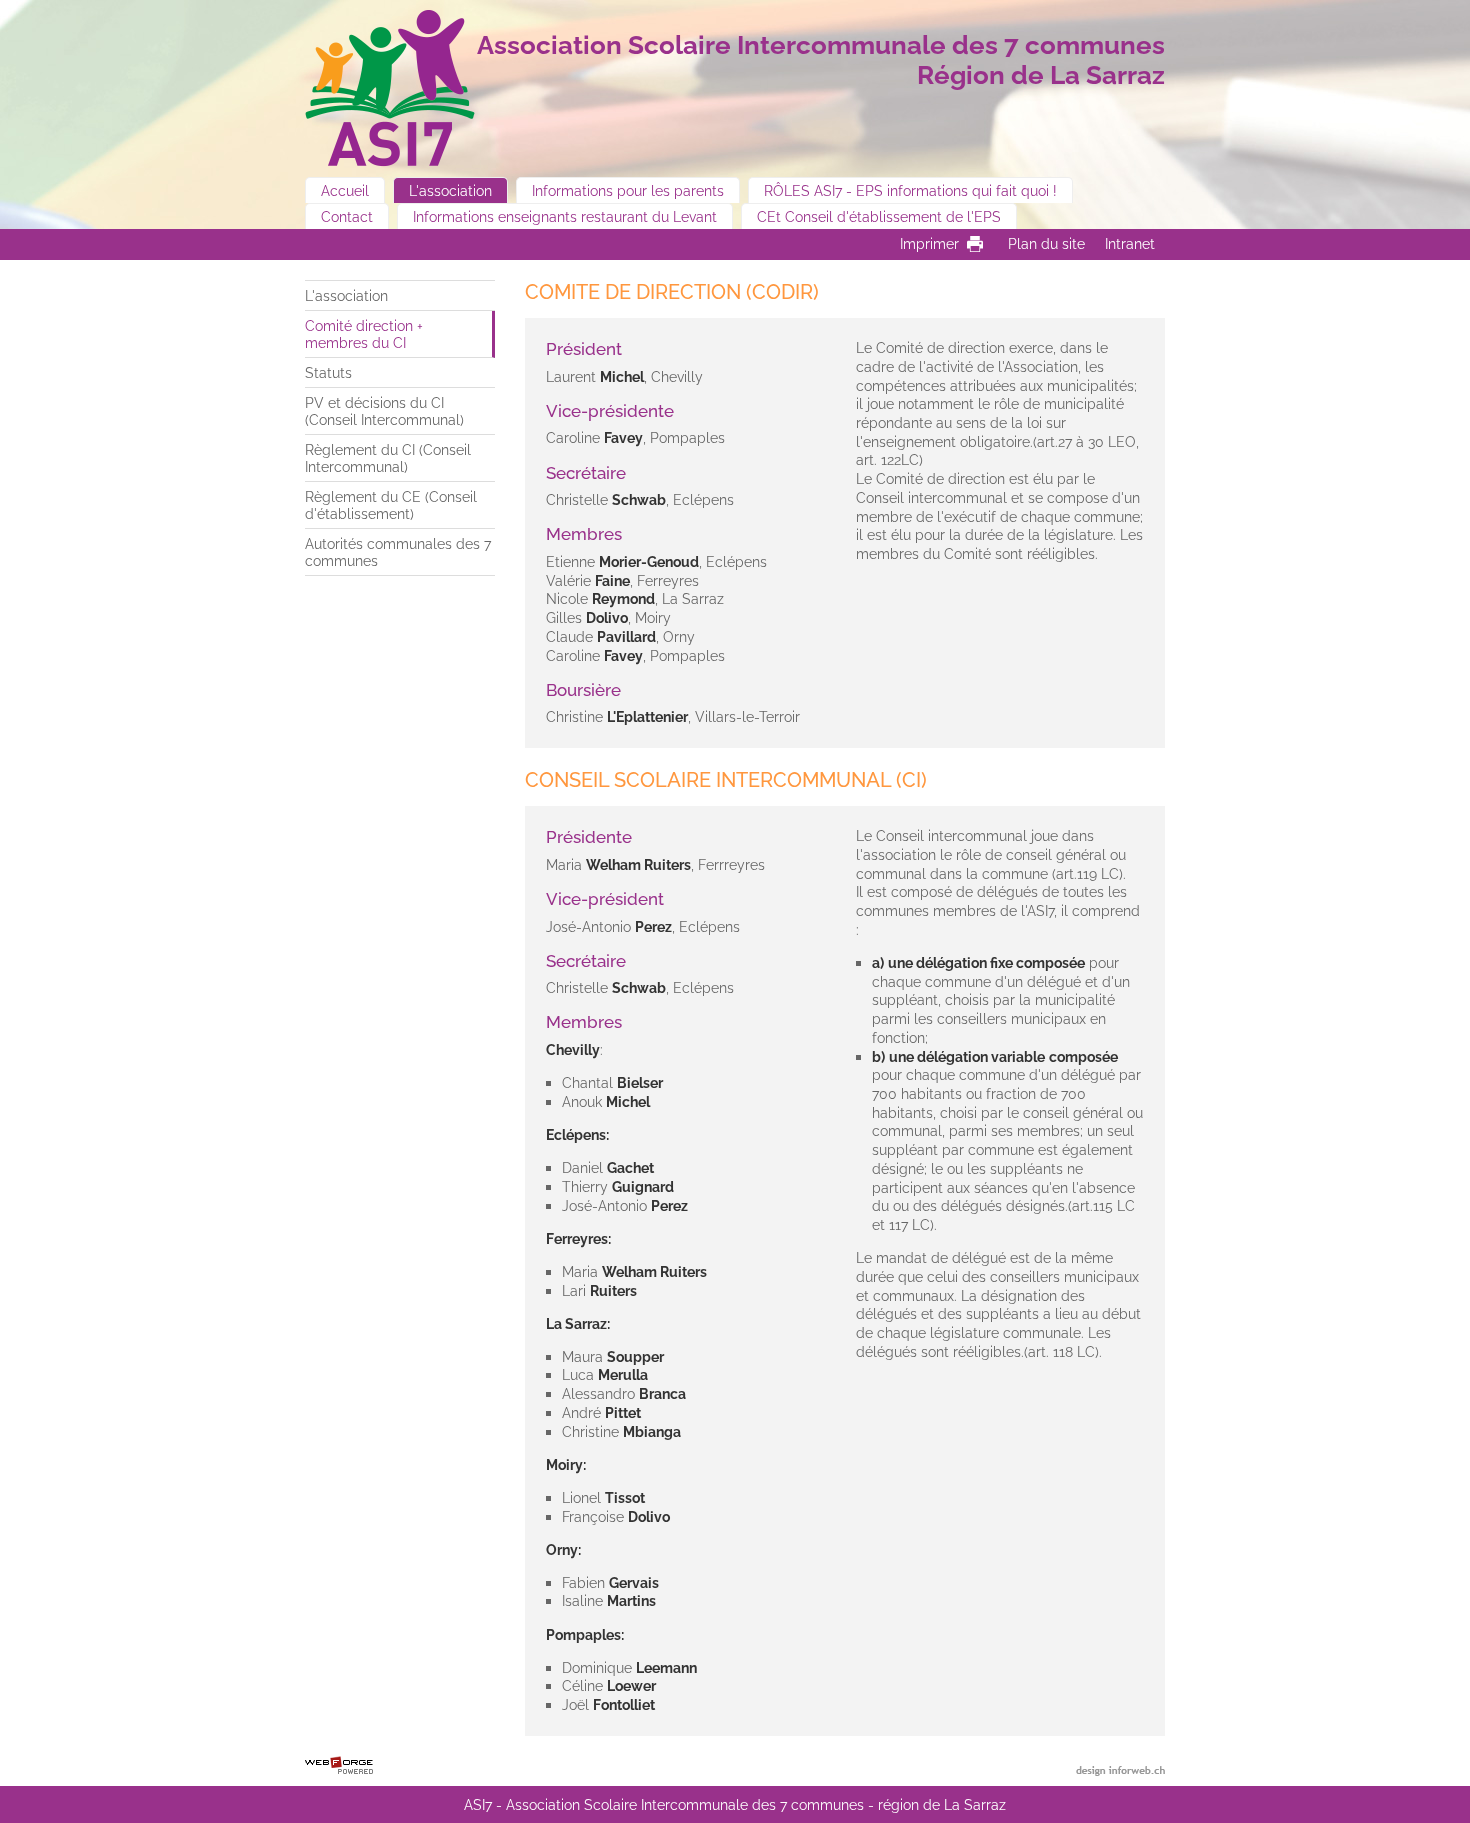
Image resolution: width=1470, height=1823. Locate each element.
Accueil (345, 190)
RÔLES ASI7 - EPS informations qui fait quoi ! (910, 190)
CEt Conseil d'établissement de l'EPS (879, 216)
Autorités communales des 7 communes (398, 552)
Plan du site (1046, 243)
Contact (347, 216)
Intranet (1130, 243)
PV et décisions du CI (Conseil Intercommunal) (384, 411)
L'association (450, 190)
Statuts (328, 372)
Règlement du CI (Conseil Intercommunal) (388, 458)
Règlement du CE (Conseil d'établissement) (391, 505)
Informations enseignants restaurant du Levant (565, 216)
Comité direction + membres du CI (364, 334)
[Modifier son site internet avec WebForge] (339, 1766)
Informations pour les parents (628, 190)
